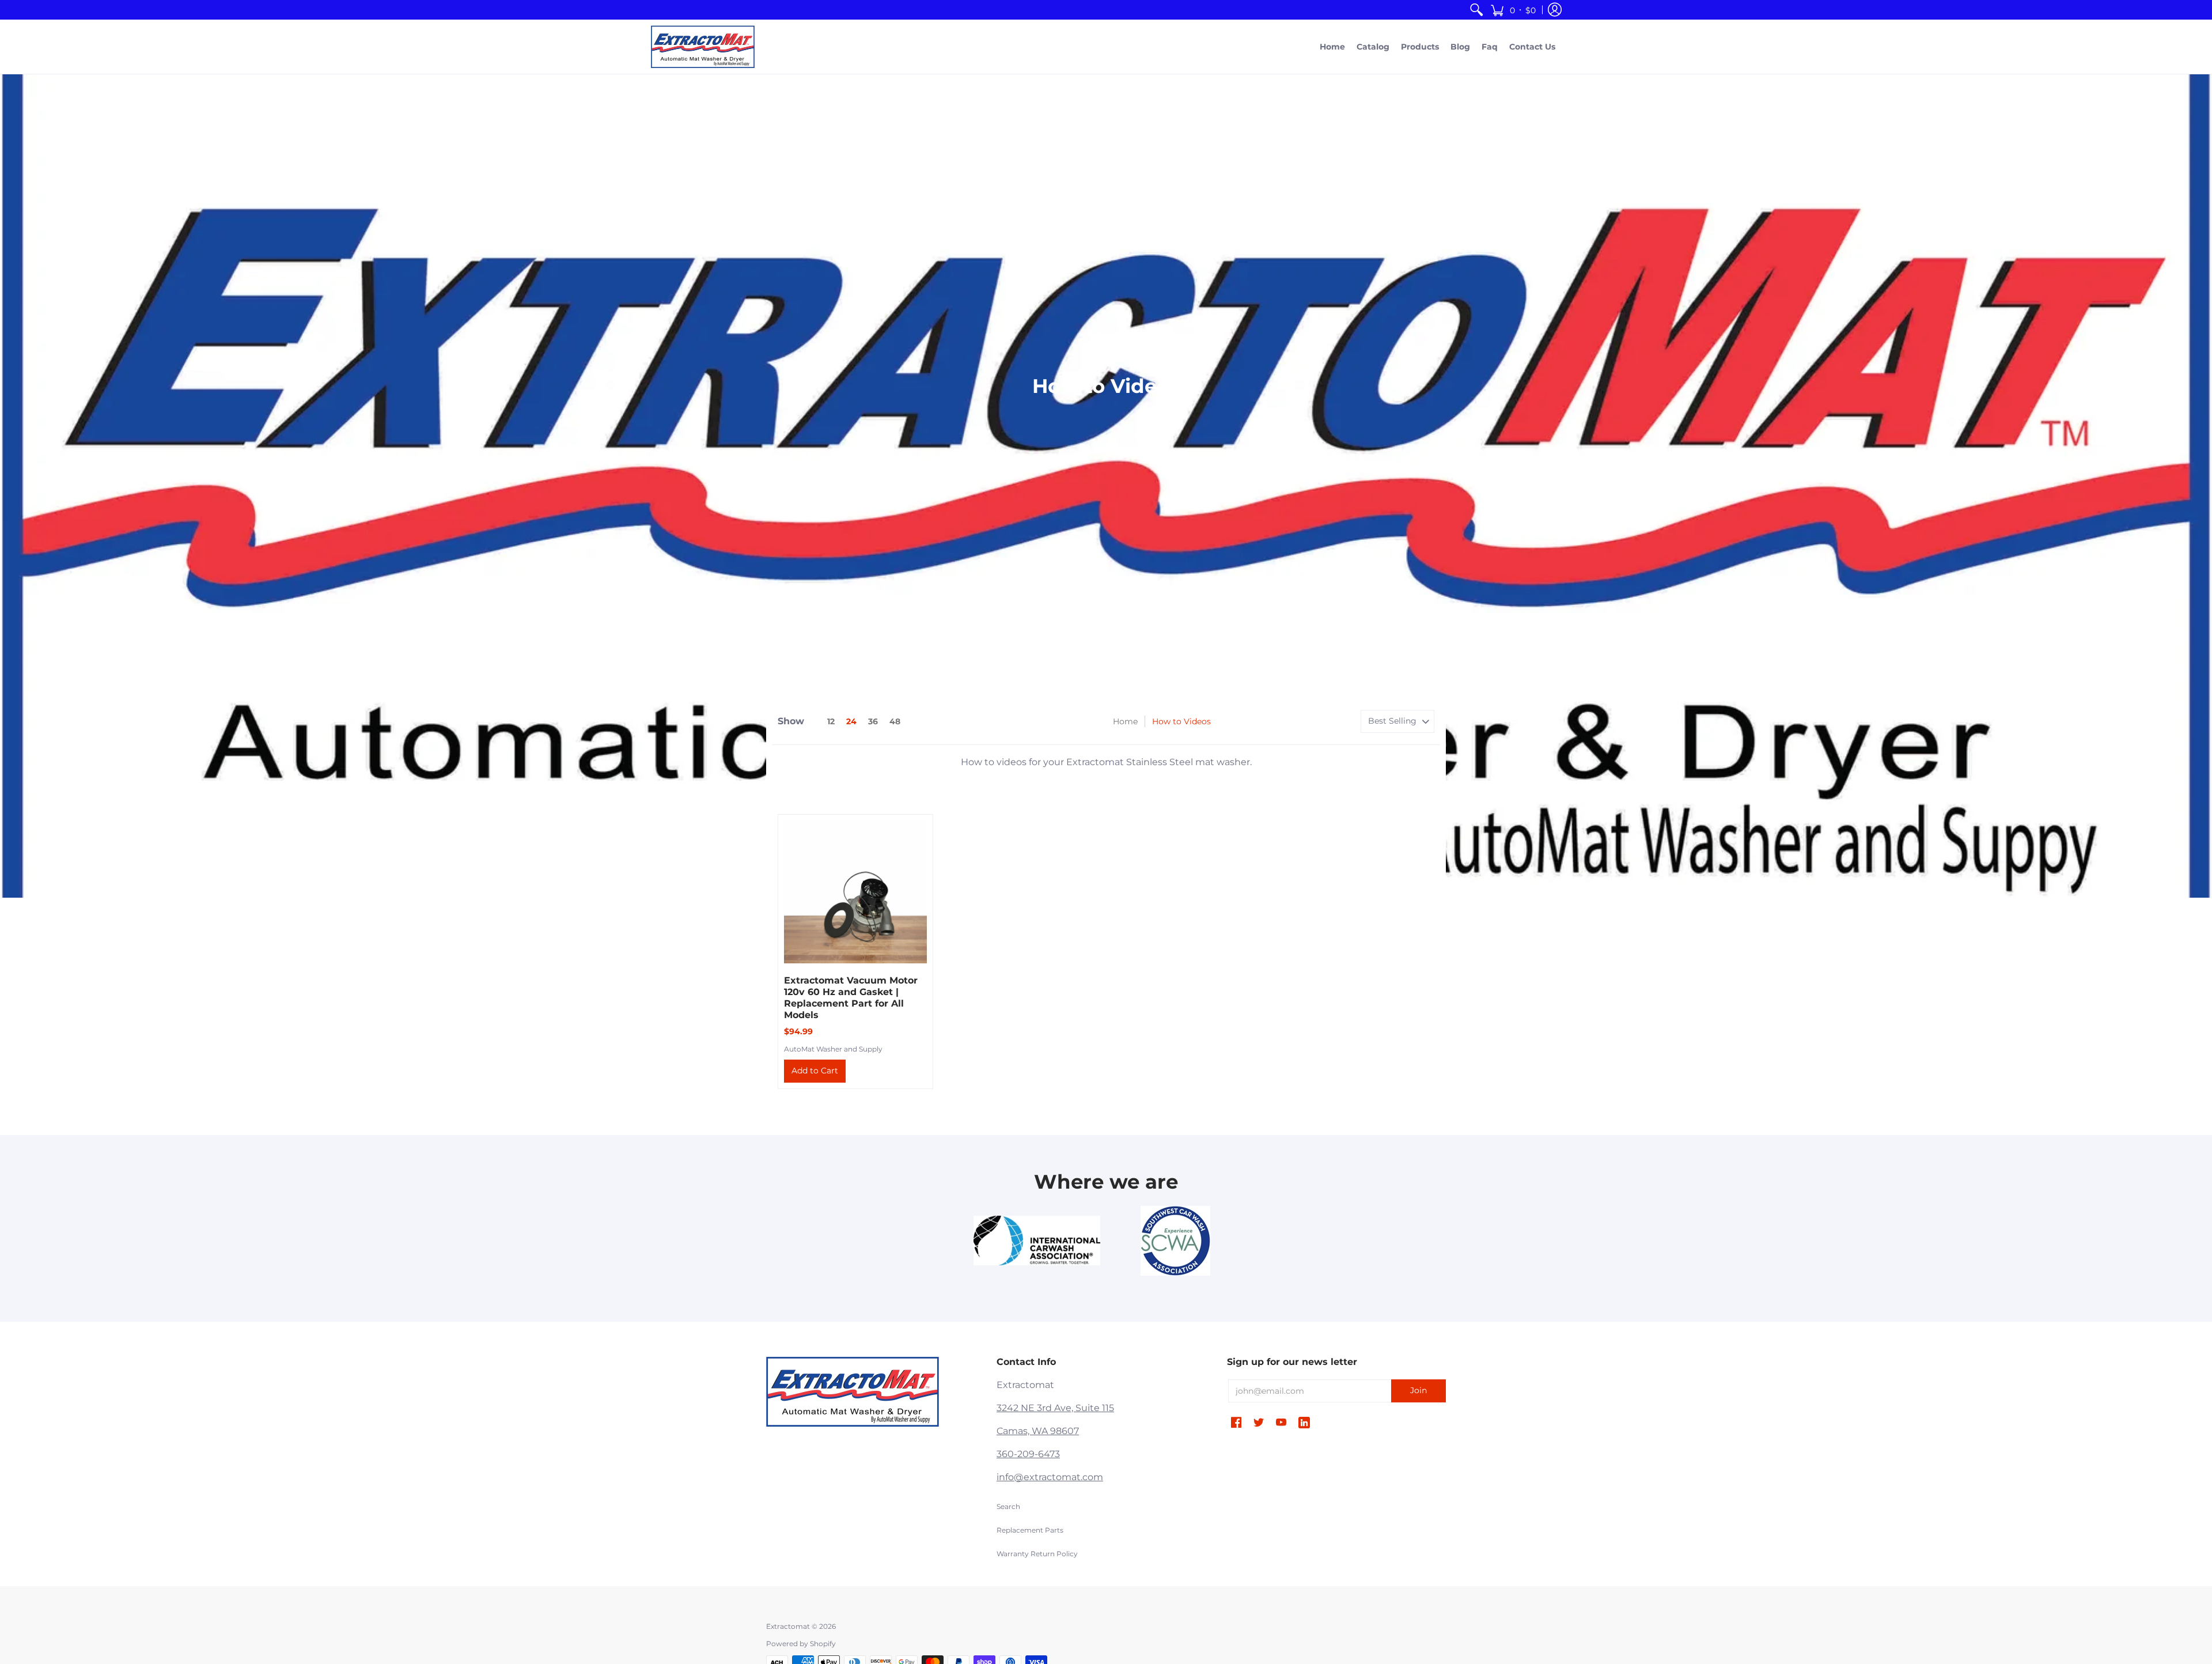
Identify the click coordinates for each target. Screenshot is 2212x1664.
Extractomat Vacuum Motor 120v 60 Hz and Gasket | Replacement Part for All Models (851, 998)
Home (1125, 721)
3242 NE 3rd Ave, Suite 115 (1055, 1408)
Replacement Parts (1030, 1530)
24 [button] (851, 721)
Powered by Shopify (801, 1644)
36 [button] (873, 721)
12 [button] (831, 721)
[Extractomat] (703, 47)
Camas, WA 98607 (1038, 1431)
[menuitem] (1476, 10)
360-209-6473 (1028, 1454)
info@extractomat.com (1050, 1477)
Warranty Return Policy (1037, 1554)
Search (1008, 1506)
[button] (1513, 10)
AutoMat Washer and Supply (833, 1049)
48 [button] (895, 721)
